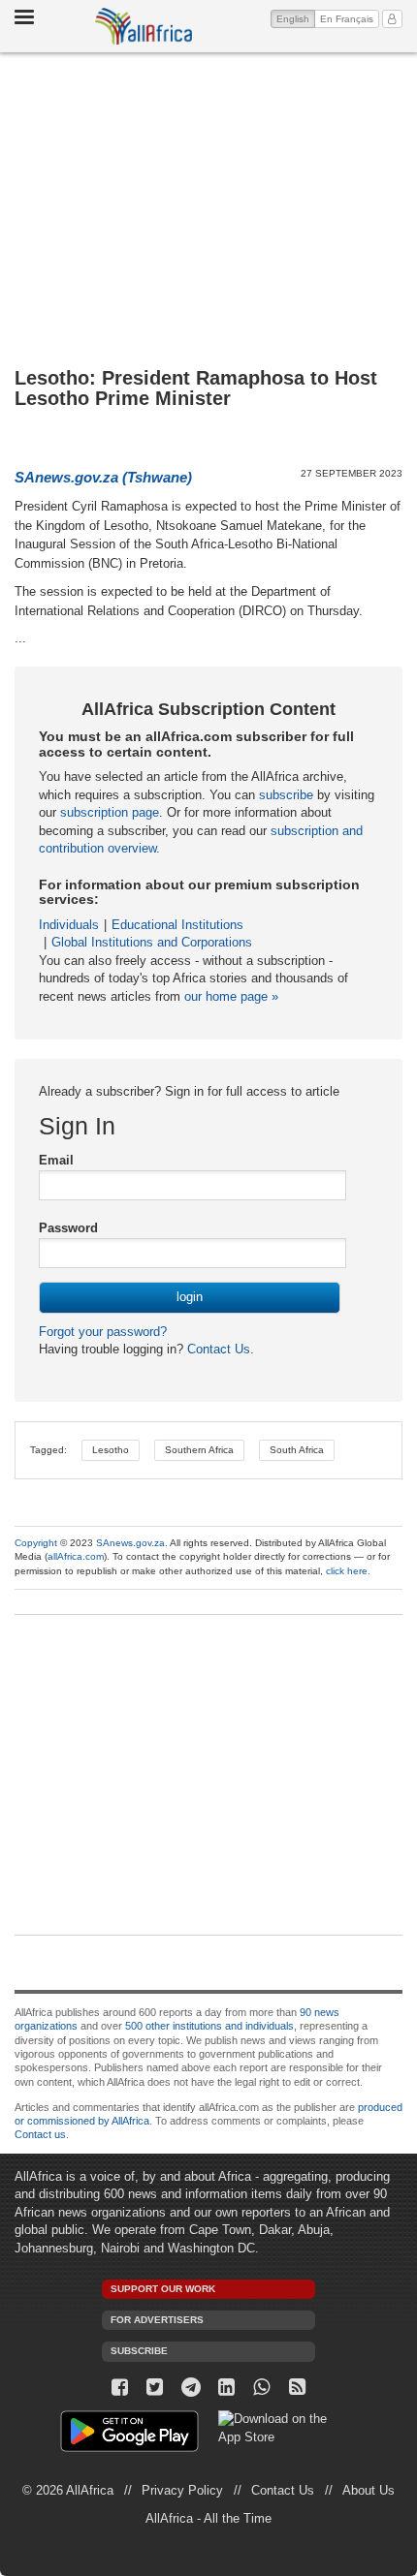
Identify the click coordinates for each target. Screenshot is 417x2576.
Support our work (163, 2289)
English (296, 18)
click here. (348, 1571)
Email (56, 1160)
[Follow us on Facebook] (120, 2388)
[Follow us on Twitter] (156, 2388)
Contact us (40, 2134)
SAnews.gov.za (130, 1543)
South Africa (297, 1450)
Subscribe (139, 2351)
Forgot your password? (103, 1332)
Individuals (69, 925)
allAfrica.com (76, 1556)
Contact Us (217, 1349)
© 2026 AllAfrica (68, 2490)
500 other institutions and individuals (209, 2026)
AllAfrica (144, 26)
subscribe (286, 795)
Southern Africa (199, 1450)
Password (68, 1228)
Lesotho (111, 1450)
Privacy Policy (182, 2490)
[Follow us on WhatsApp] (262, 2388)
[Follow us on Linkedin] (226, 2388)
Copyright (36, 1543)
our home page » (231, 996)
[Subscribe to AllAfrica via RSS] (297, 2388)
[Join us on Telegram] (191, 2388)
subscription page (110, 812)
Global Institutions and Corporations (152, 942)
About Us (369, 2490)
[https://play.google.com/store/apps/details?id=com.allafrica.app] (129, 2434)
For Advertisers (157, 2320)
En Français (347, 19)
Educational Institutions (177, 925)
